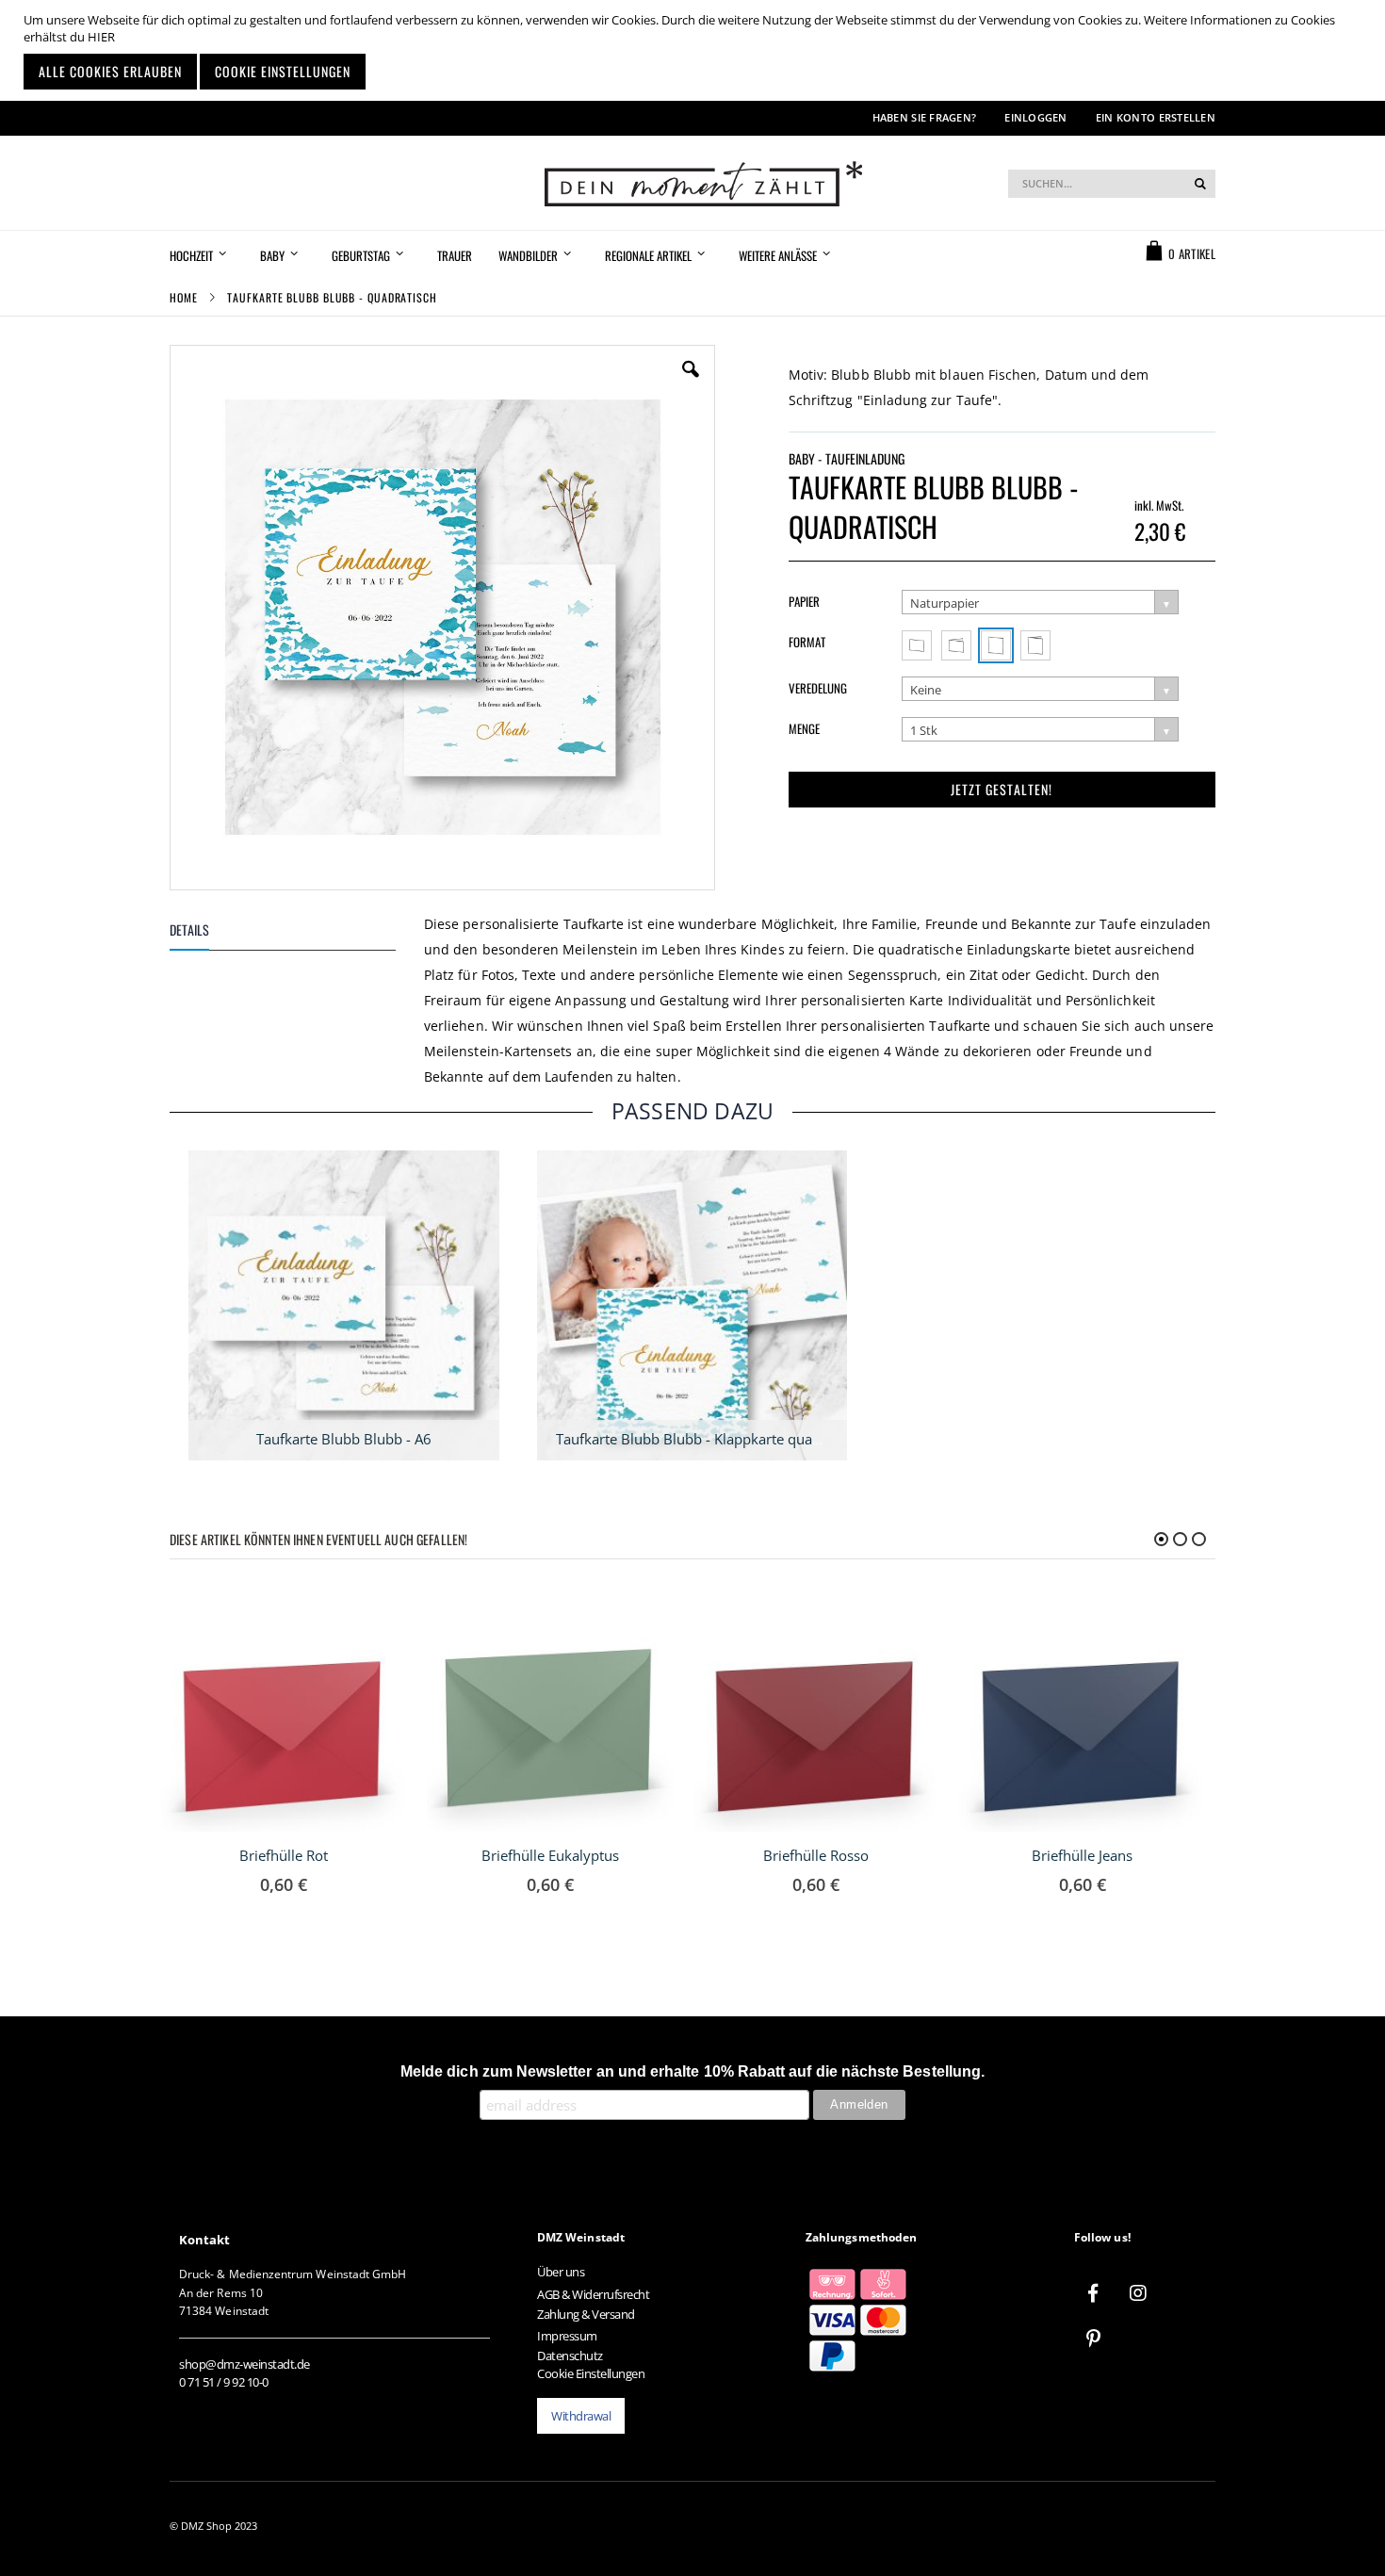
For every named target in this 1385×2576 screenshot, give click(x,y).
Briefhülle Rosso (816, 1855)
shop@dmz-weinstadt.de (244, 2364)
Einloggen (1035, 117)
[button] (691, 383)
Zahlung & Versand (586, 2314)
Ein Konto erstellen (1156, 117)
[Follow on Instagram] (1138, 2293)
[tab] (297, 933)
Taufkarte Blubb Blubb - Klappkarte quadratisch (710, 1439)
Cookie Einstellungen (591, 2373)
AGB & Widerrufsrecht (593, 2294)
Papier (804, 601)
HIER (101, 37)
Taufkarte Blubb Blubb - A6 (344, 1439)
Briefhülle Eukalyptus (550, 1855)
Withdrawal (581, 2416)
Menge (804, 728)
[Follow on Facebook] (1093, 2293)
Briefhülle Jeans (1082, 1855)
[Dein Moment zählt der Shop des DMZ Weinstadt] (692, 184)
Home (184, 297)
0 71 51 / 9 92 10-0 (224, 2382)
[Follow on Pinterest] (1093, 2339)
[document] (695, 50)
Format (807, 642)
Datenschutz (570, 2356)
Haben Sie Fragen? (925, 117)
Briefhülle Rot (284, 1855)
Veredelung (818, 688)
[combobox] (1112, 184)
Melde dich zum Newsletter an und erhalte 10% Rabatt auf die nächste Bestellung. (692, 2071)
